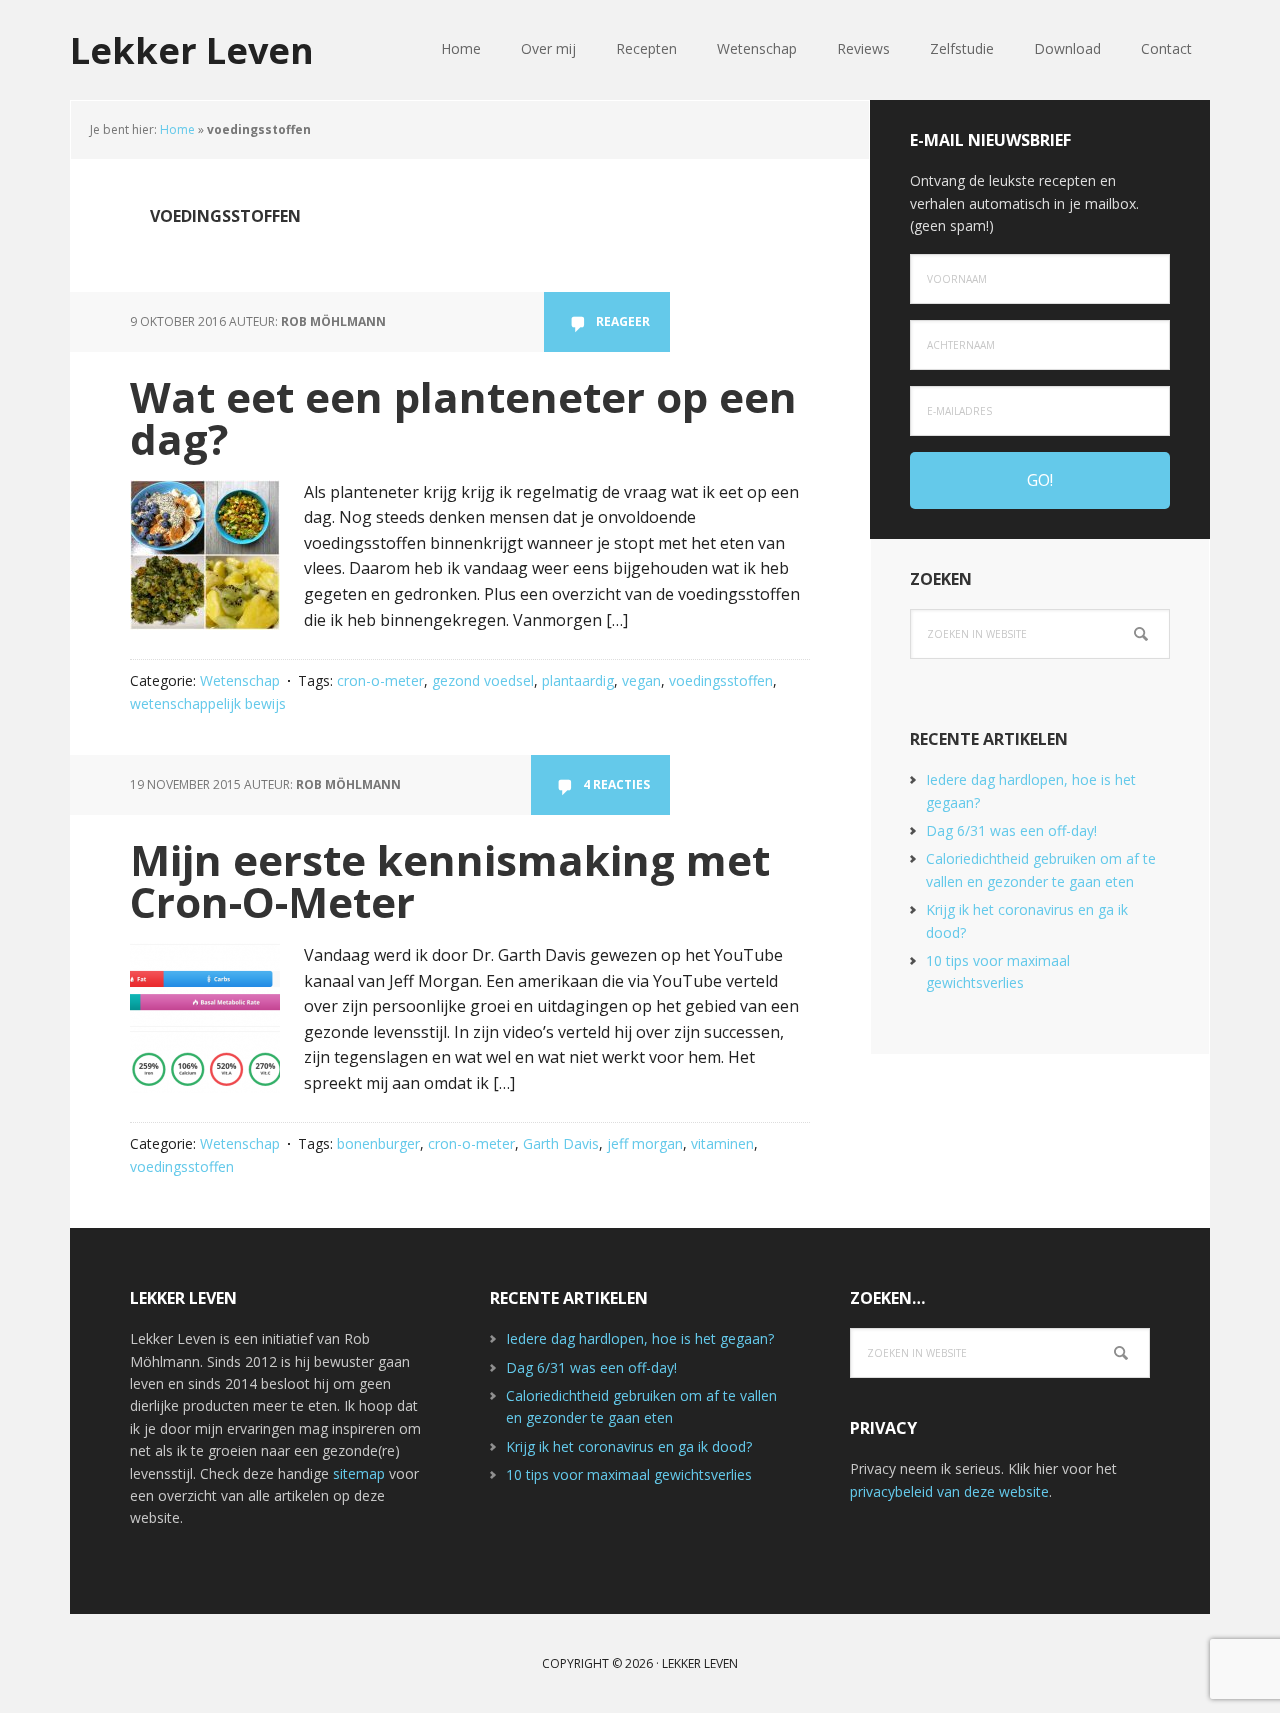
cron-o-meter (380, 680)
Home (177, 129)
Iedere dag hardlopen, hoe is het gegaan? (640, 1338)
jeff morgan (645, 1143)
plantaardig (578, 680)
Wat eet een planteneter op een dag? (463, 417)
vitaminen (722, 1143)
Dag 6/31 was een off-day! (1011, 830)
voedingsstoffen (721, 680)
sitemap (359, 1473)
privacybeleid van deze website (949, 1491)
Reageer (623, 321)
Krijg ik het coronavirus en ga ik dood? (629, 1446)
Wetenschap (240, 680)
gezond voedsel (483, 680)
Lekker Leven (192, 49)
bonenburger (378, 1143)
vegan (641, 680)
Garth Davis (561, 1143)
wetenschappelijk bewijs (208, 703)
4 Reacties (616, 784)
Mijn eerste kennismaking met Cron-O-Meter (450, 880)
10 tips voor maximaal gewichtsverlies (629, 1474)
